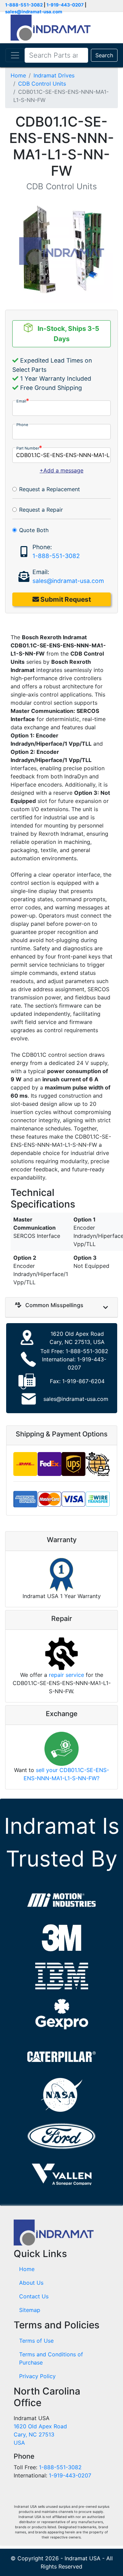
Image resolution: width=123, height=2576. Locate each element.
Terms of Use (36, 2341)
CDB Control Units (42, 84)
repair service (66, 1675)
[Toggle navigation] (15, 55)
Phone (22, 425)
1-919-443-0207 (65, 5)
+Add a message (61, 470)
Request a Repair (41, 510)
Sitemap (30, 2310)
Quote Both (34, 530)
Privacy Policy (37, 2376)
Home (18, 75)
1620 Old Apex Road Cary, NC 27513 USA (40, 2434)
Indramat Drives (54, 75)
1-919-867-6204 (83, 1381)
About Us (31, 2283)
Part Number (28, 448)
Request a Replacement (50, 489)
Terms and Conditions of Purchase (51, 2358)
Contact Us (34, 2296)
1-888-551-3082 (24, 5)
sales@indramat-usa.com (34, 12)
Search (104, 55)
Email (21, 401)
